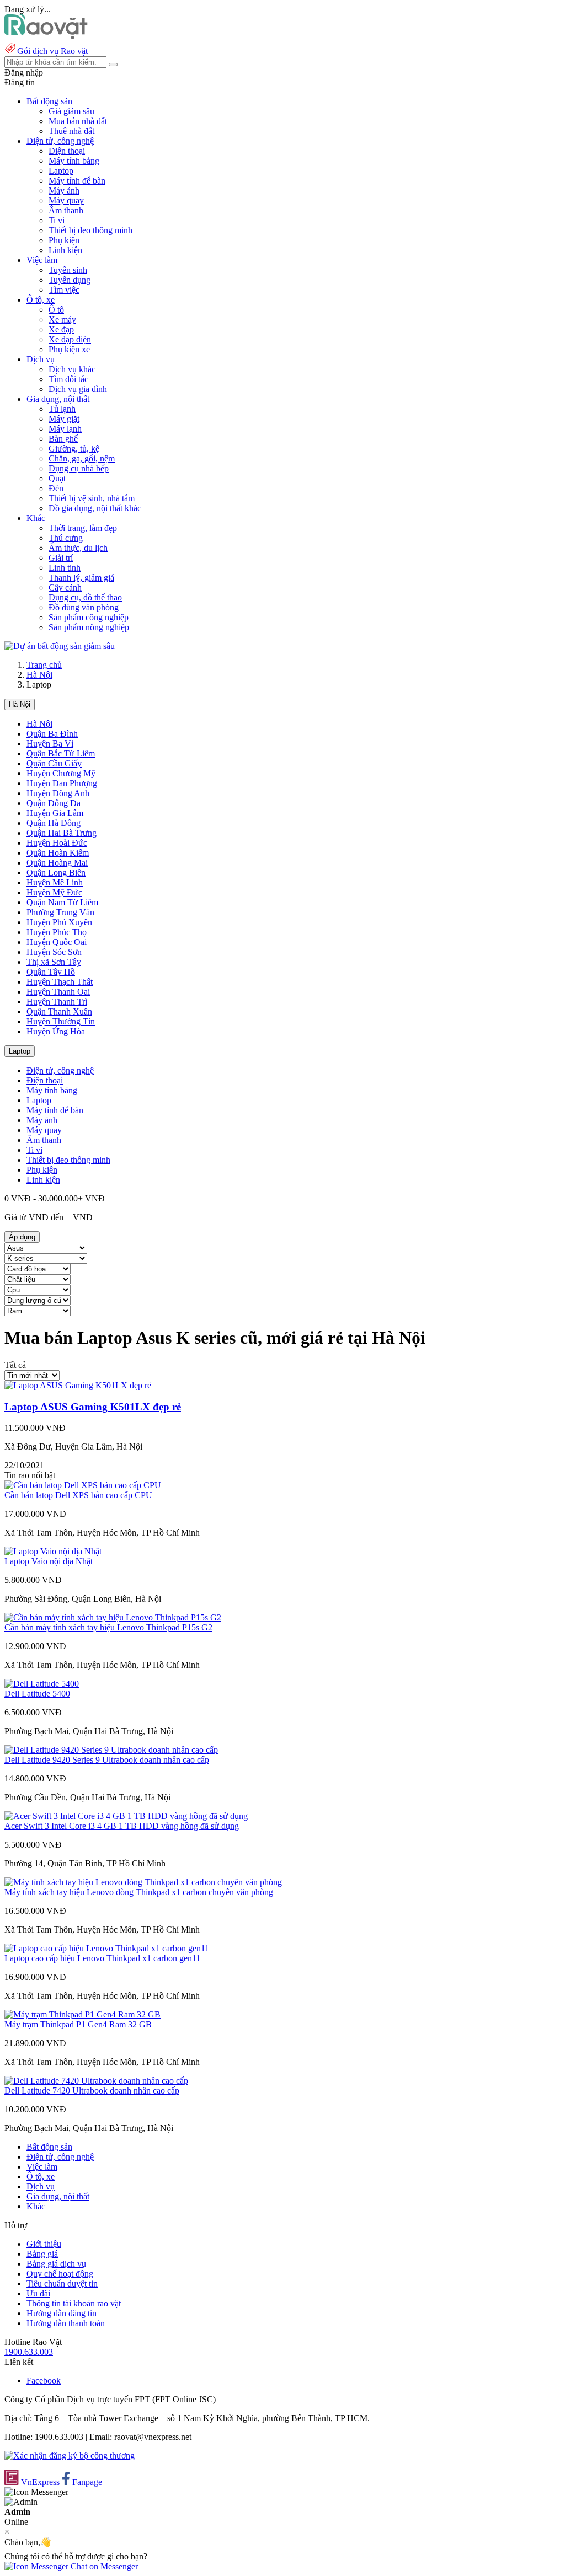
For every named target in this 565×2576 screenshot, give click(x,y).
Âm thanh (66, 210)
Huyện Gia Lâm (55, 813)
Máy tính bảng (74, 161)
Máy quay (66, 200)
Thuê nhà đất (71, 131)
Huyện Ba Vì (50, 744)
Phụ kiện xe (69, 349)
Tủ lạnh (62, 409)
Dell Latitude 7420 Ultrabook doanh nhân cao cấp (92, 2091)
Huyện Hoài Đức (57, 843)
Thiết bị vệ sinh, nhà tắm (92, 498)
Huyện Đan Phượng (62, 783)
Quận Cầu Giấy (54, 763)
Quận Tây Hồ (51, 972)
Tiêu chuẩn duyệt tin (62, 2283)
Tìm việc (64, 290)
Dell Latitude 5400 (37, 1694)
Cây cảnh (65, 587)
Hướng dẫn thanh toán (66, 2323)
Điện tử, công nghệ (60, 1070)
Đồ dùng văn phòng (84, 607)
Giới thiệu (44, 2244)
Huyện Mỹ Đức (54, 892)
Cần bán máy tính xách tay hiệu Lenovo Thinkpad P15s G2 (108, 1627)
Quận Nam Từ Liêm (62, 902)
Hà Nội (39, 675)
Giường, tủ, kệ (74, 449)
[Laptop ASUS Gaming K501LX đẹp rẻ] (78, 1385)
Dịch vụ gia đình (78, 389)
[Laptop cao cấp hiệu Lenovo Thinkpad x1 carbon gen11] (107, 1948)
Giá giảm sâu (71, 111)
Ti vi (57, 220)
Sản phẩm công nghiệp (89, 617)
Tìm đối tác (68, 379)
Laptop (61, 171)
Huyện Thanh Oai (58, 992)
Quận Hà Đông (54, 823)
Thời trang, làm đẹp (83, 528)
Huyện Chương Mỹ (61, 773)
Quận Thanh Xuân (59, 1011)
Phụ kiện (64, 240)
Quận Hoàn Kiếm (58, 853)
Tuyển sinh (68, 270)
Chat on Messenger (103, 2566)
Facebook (44, 2381)
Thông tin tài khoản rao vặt (74, 2303)
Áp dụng (22, 1237)
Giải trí (61, 558)
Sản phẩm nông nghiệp (89, 627)
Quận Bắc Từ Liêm (61, 753)
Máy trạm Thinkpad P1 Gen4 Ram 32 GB (78, 2024)
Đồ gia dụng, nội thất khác (95, 508)
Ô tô (56, 310)
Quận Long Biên (56, 873)
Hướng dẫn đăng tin (62, 2313)
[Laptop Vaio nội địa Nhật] (53, 1551)
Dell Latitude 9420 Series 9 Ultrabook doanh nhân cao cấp (107, 1760)
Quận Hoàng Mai (57, 863)
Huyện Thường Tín (61, 1021)
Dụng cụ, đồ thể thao (85, 597)
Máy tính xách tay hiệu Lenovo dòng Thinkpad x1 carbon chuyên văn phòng (139, 1892)
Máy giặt (64, 419)
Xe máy (62, 320)
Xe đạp (61, 329)
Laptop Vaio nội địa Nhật (49, 1561)
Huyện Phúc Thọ (57, 932)
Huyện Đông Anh (58, 793)
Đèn (56, 488)
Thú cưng (66, 538)
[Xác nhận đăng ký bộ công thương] (70, 2456)
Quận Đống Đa (54, 803)
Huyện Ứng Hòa (56, 1031)
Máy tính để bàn (77, 181)
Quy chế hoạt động (60, 2274)
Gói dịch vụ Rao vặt (52, 51)
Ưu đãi (38, 2293)
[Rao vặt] (46, 36)
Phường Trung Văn (60, 912)
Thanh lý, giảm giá (81, 578)
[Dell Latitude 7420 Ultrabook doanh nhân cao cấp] (96, 2081)
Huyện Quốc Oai (57, 942)
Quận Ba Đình (52, 734)
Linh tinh (65, 568)
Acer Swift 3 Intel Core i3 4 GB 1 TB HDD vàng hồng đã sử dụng (122, 1826)
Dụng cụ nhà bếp (79, 468)
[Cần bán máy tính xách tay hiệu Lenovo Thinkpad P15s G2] (113, 1617)
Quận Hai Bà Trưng (62, 833)
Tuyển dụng (70, 280)
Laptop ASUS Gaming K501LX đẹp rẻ (93, 1407)
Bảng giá (42, 2254)
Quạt (57, 478)
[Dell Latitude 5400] (42, 1684)
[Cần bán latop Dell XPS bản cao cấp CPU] (83, 1485)
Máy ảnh (64, 190)
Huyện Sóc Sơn (54, 952)
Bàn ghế (63, 439)
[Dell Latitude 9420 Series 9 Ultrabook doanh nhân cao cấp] (111, 1750)
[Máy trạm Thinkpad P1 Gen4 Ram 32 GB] (82, 2014)
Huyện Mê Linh (55, 882)
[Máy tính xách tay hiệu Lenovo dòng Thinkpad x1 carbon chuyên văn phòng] (143, 1882)
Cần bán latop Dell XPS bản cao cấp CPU (78, 1495)
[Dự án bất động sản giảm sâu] (60, 646)
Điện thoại (67, 151)
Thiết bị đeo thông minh (90, 230)
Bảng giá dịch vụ (56, 2264)
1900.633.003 (29, 2352)
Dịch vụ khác (72, 369)
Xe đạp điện (70, 339)
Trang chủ (44, 665)
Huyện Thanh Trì (57, 1002)
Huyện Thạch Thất (60, 982)
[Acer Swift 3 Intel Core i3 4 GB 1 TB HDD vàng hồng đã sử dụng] (126, 1816)
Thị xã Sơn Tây (54, 962)
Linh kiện (65, 250)
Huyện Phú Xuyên (59, 922)
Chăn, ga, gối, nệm (82, 458)
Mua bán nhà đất (78, 121)
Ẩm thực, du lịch (78, 548)
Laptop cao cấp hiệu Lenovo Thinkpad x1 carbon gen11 (102, 1958)
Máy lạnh (65, 429)
